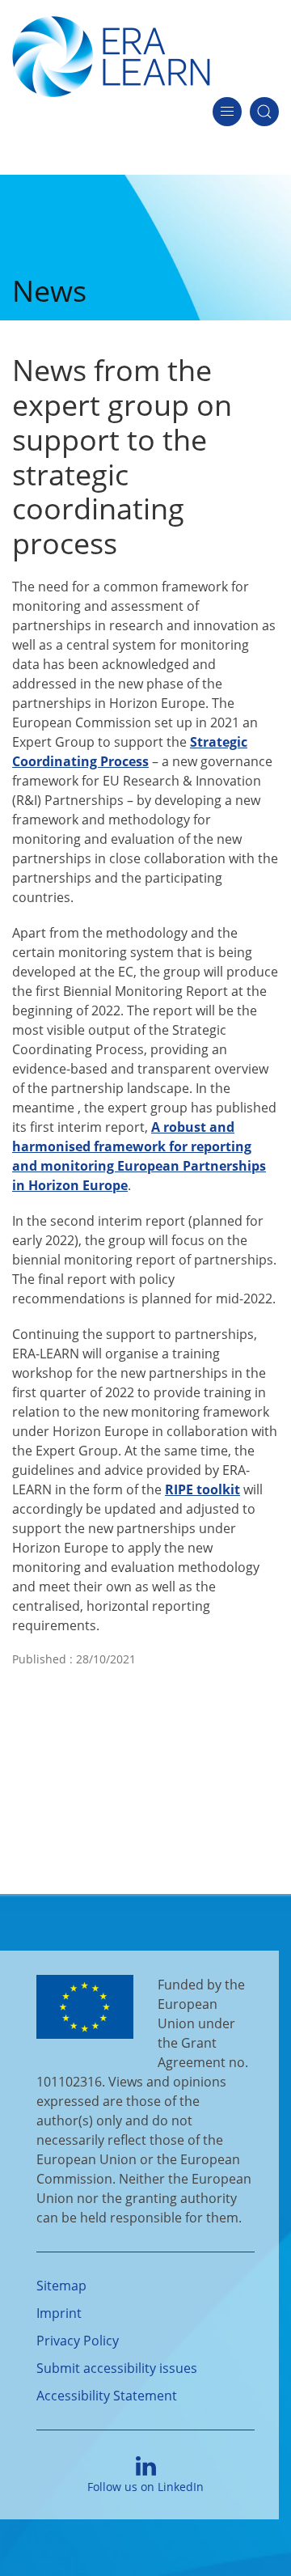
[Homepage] (111, 55)
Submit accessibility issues (117, 2368)
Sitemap (61, 2286)
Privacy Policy (78, 2341)
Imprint (59, 2313)
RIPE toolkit (202, 1489)
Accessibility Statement (107, 2396)
